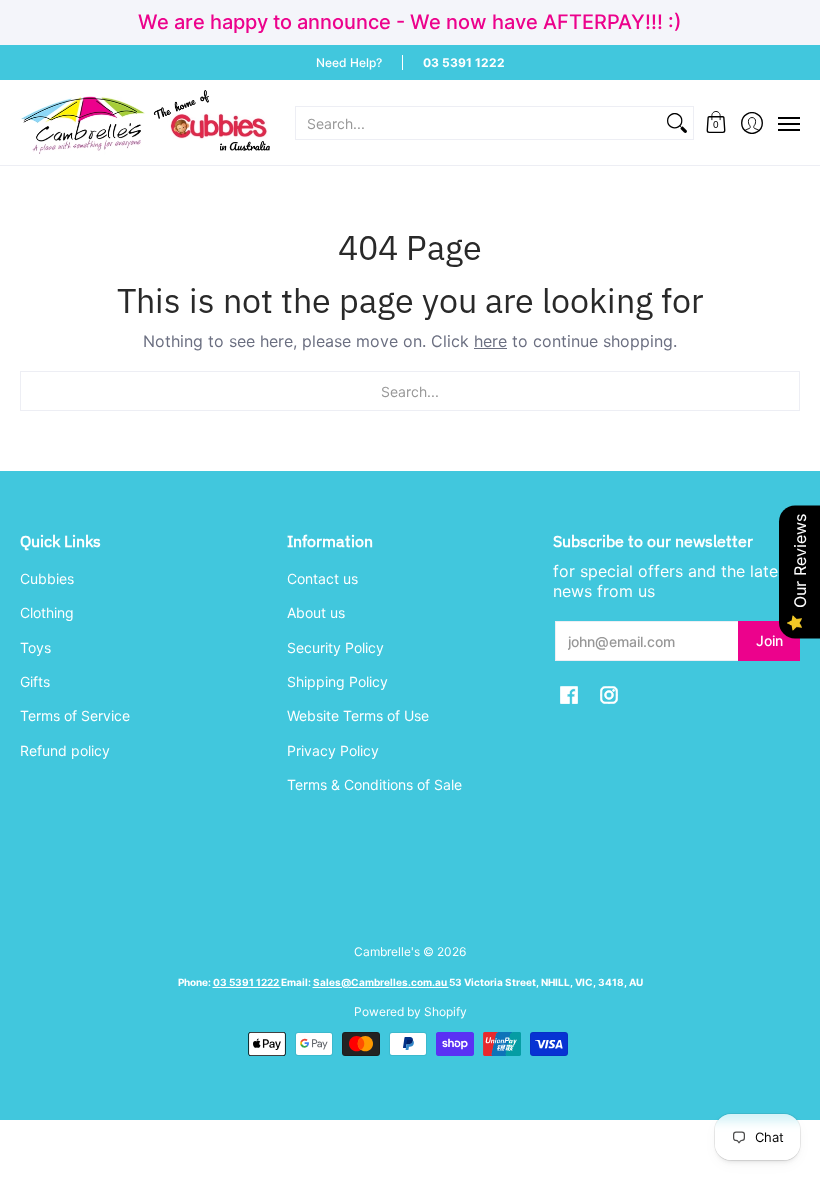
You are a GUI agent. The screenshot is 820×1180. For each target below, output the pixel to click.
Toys (35, 647)
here (490, 341)
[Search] (677, 123)
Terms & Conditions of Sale (374, 784)
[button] (716, 122)
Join (769, 640)
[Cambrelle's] (145, 122)
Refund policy (65, 750)
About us (316, 612)
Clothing (47, 612)
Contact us (322, 578)
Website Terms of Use (358, 715)
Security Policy (335, 647)
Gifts (35, 681)
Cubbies (47, 578)
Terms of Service (75, 715)
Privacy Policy (333, 750)
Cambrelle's (387, 951)
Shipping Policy (337, 681)
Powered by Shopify (410, 1011)
